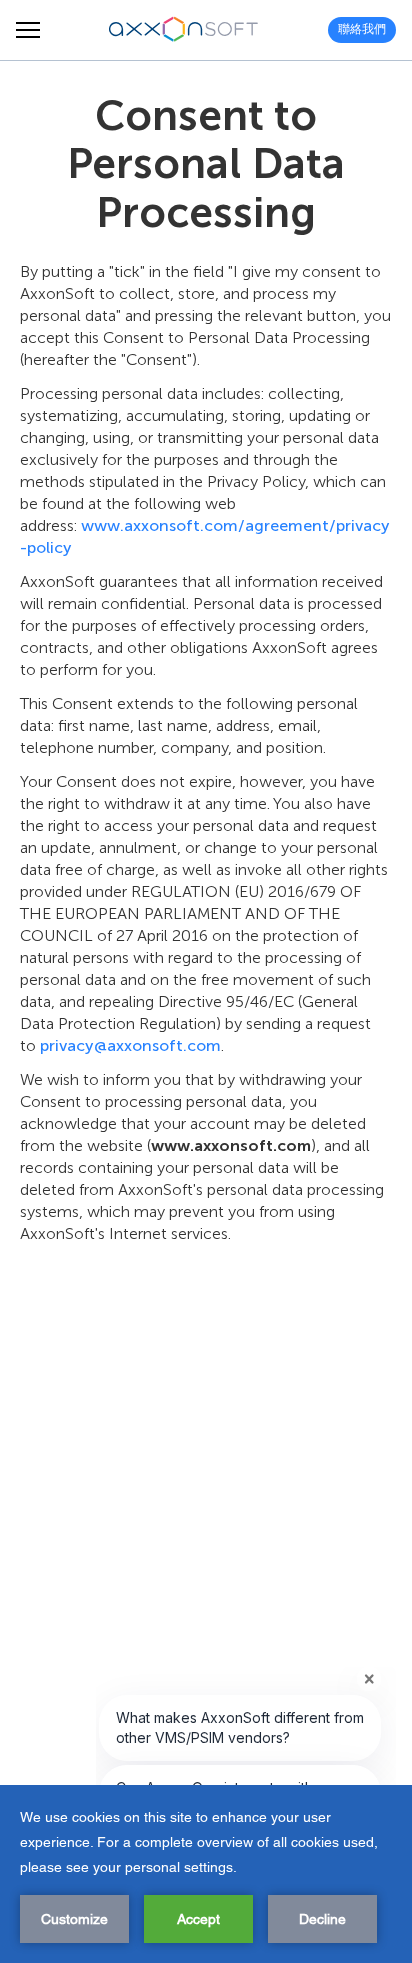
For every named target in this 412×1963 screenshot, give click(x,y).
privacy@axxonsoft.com (130, 1045)
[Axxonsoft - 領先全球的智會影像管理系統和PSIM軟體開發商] (184, 30)
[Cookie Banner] (206, 1874)
